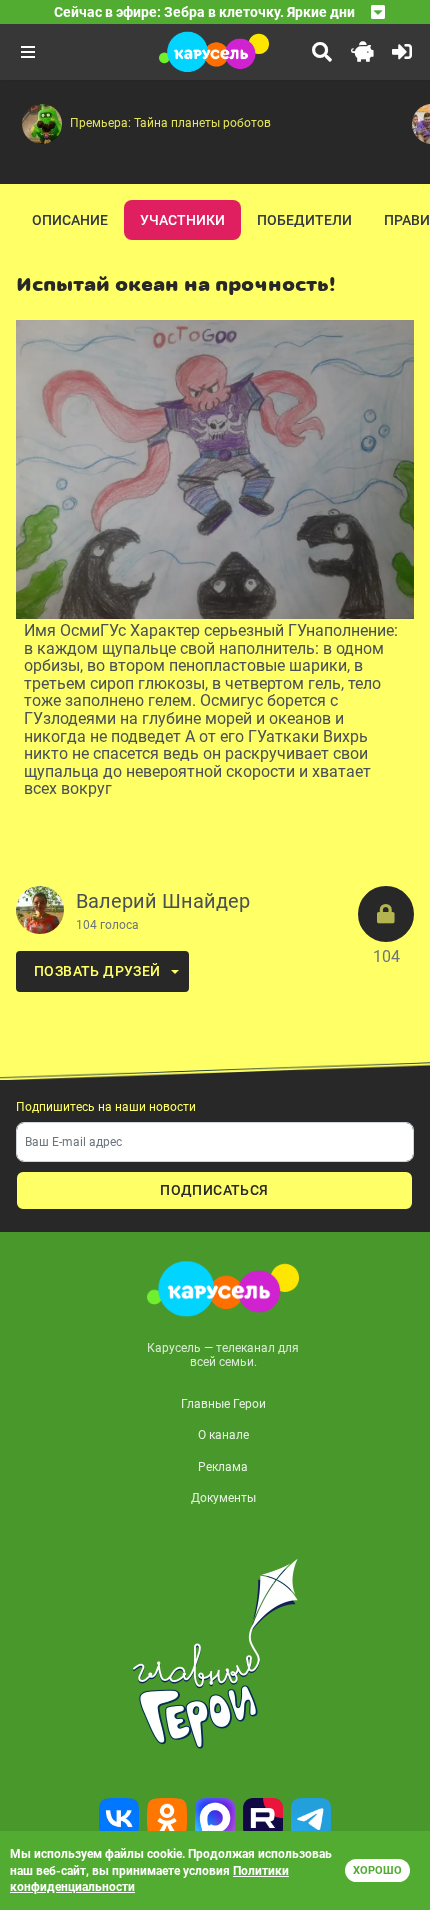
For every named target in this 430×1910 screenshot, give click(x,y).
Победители (304, 220)
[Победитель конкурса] (386, 914)
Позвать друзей (97, 971)
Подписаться (214, 1190)
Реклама (223, 1467)
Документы (223, 1498)
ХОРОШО (377, 1870)
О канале (223, 1435)
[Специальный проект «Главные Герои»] (215, 1654)
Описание (70, 220)
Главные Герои (223, 1404)
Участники (182, 220)
